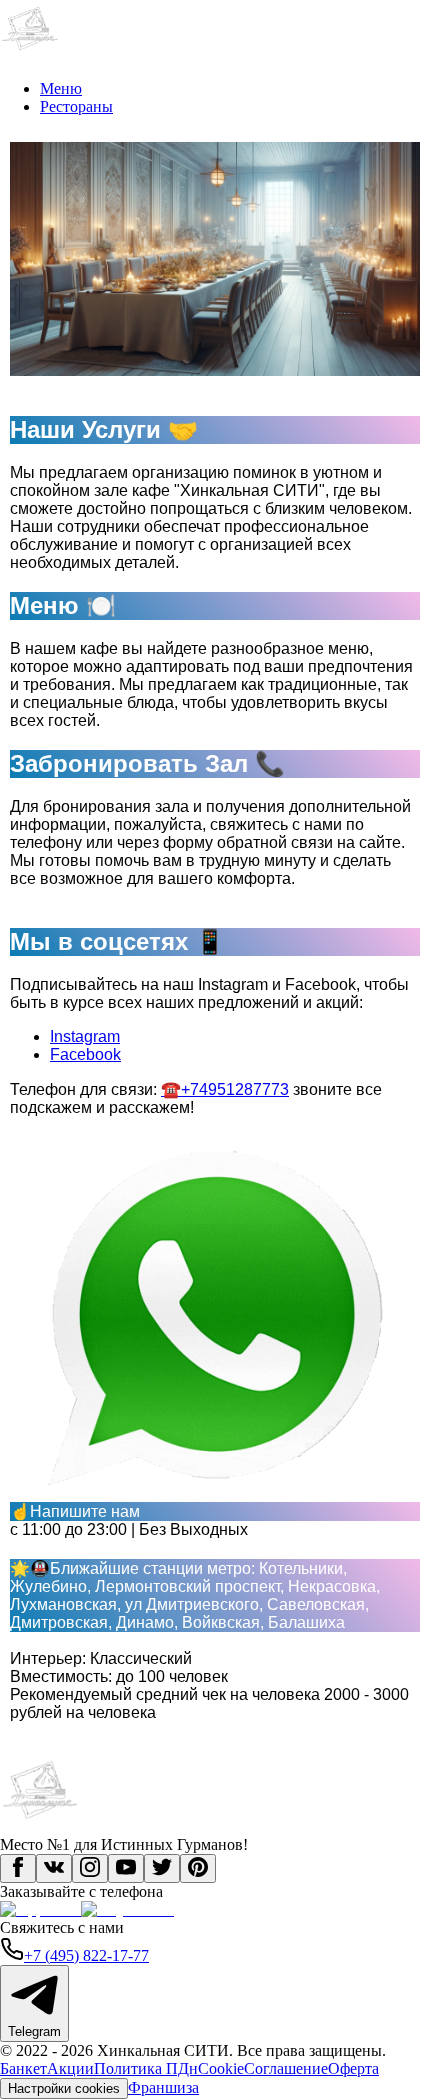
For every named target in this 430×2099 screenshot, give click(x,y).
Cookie (221, 2068)
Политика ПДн (146, 2068)
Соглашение (286, 2068)
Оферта (353, 2068)
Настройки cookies (64, 2088)
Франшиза (163, 2087)
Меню (61, 88)
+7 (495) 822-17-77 (86, 1955)
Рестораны (76, 106)
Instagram (85, 1036)
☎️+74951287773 (225, 1089)
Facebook (85, 1054)
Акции (70, 2068)
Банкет (23, 2068)
